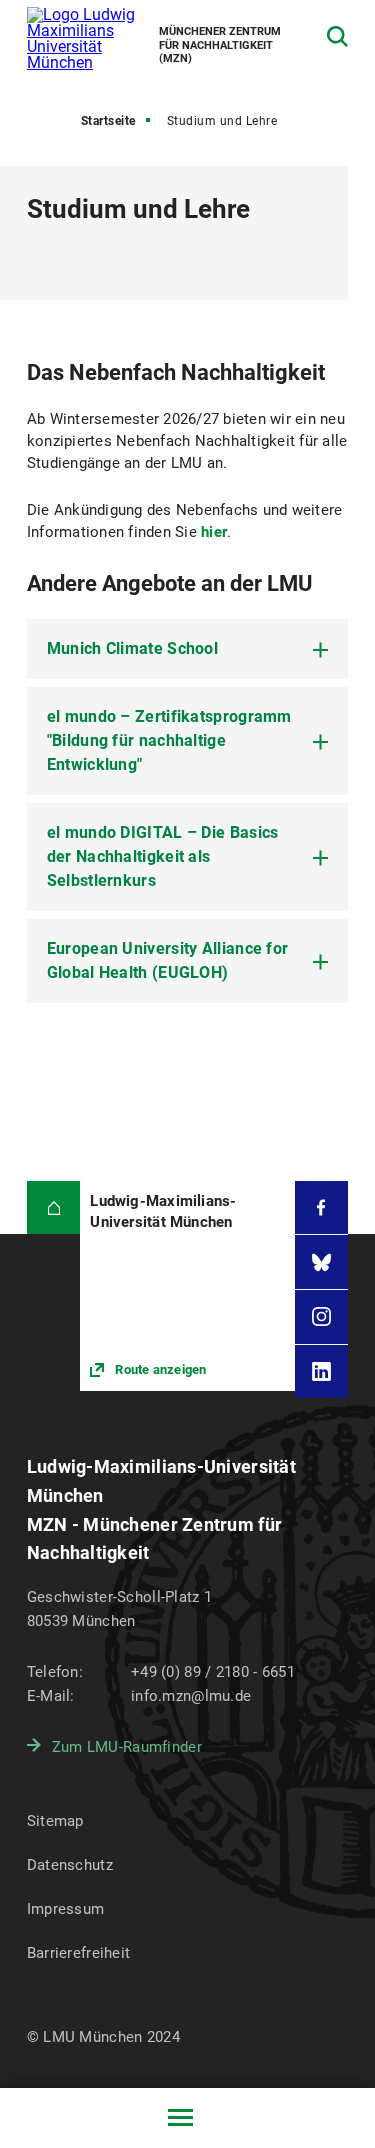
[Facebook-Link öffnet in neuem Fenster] (322, 1208)
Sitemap (55, 1821)
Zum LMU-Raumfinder (127, 1747)
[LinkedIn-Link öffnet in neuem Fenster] (322, 1372)
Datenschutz (70, 1865)
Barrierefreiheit (78, 1953)
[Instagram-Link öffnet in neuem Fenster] (322, 1317)
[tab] (187, 649)
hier (214, 532)
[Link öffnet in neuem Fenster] (187, 1286)
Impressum (66, 1909)
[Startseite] (54, 1208)
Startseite (108, 121)
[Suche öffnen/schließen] (337, 36)
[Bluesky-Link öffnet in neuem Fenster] (322, 1262)
